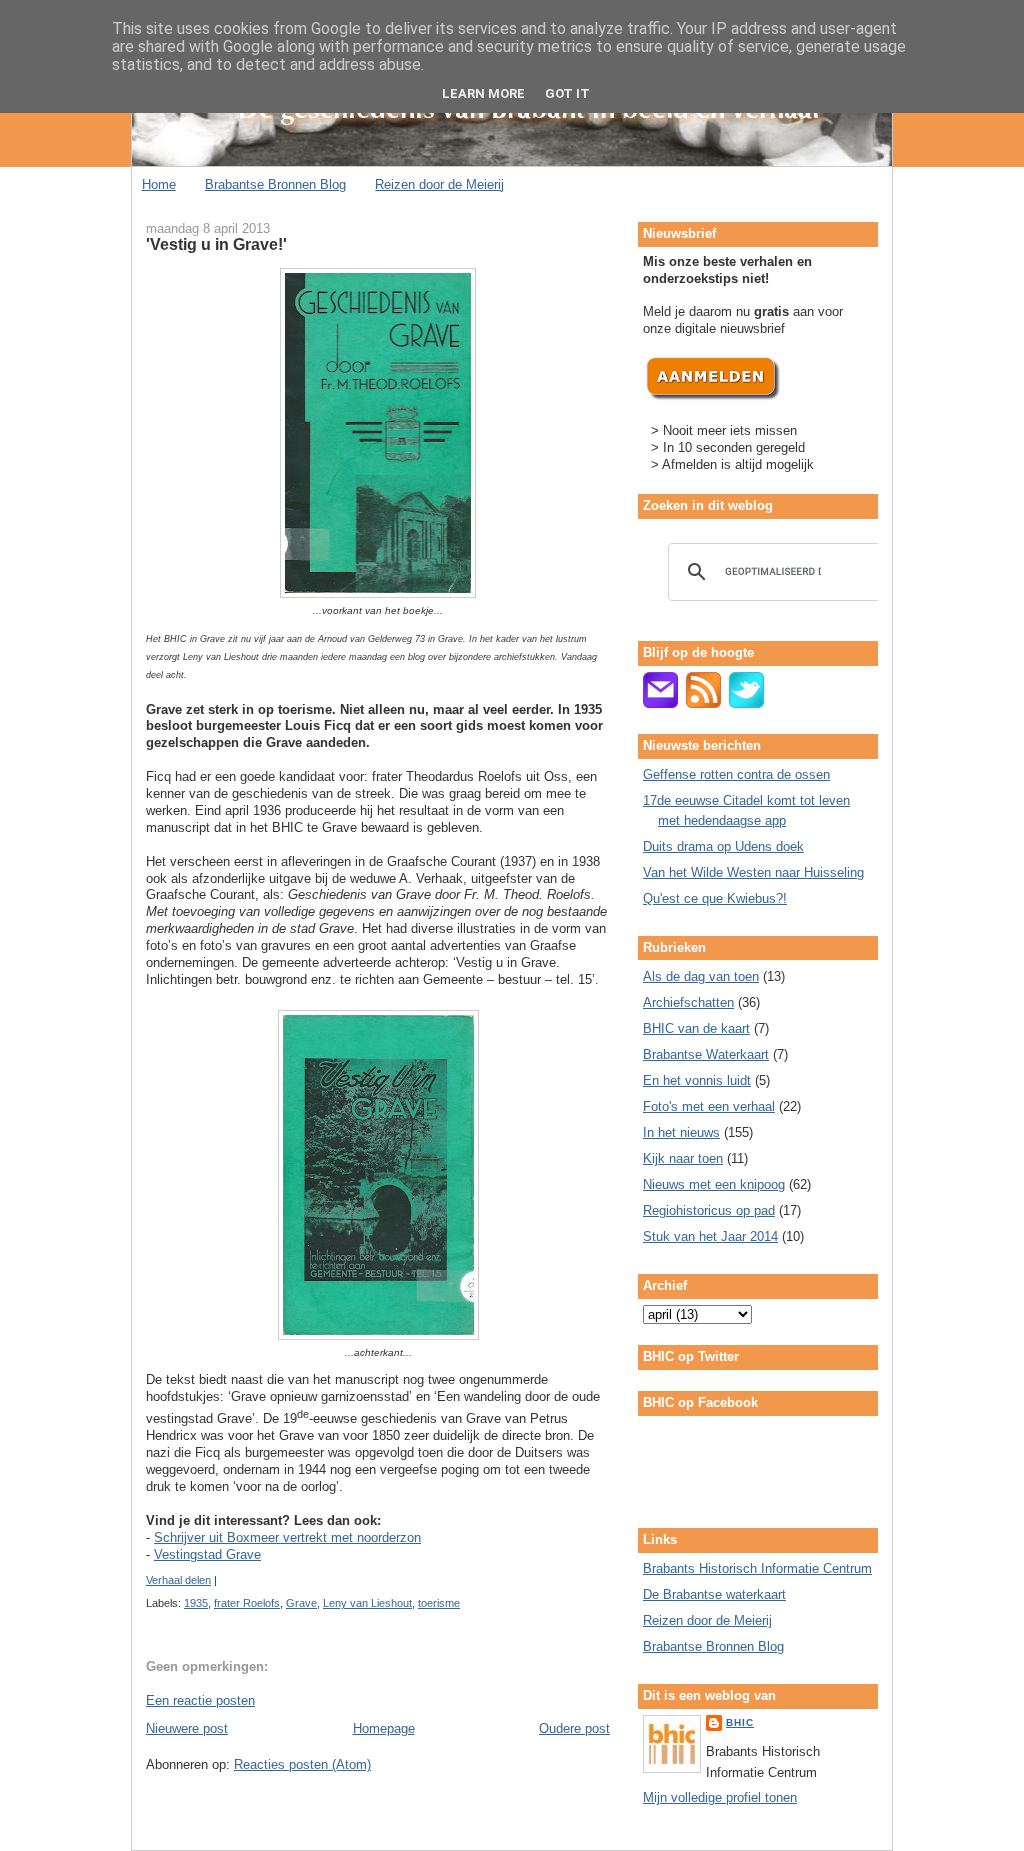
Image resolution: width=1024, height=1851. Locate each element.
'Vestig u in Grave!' (216, 244)
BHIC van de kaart (696, 1028)
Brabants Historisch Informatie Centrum (757, 1568)
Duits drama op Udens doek (723, 846)
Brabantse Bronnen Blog (275, 184)
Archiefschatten (688, 1002)
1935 (196, 1603)
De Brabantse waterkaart (714, 1594)
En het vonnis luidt (697, 1080)
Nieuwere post (187, 1728)
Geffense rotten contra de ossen (736, 774)
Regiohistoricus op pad (709, 1210)
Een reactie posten (200, 1700)
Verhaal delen (178, 1580)
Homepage (384, 1728)
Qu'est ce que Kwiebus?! (715, 898)
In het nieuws (681, 1132)
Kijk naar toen (683, 1158)
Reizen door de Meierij (439, 184)
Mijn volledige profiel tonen (720, 1797)
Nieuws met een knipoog (714, 1184)
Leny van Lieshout (367, 1603)
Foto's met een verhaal (709, 1106)
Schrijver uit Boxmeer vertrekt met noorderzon (287, 1537)
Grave (301, 1603)
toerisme (439, 1603)
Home (159, 184)
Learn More (483, 93)
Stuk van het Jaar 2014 (710, 1236)
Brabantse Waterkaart (706, 1054)
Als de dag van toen (701, 976)
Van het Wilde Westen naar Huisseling (753, 872)
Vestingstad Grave (207, 1554)
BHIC (740, 1722)
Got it (567, 93)
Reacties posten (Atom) (302, 1764)
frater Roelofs (247, 1603)
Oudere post (574, 1728)
